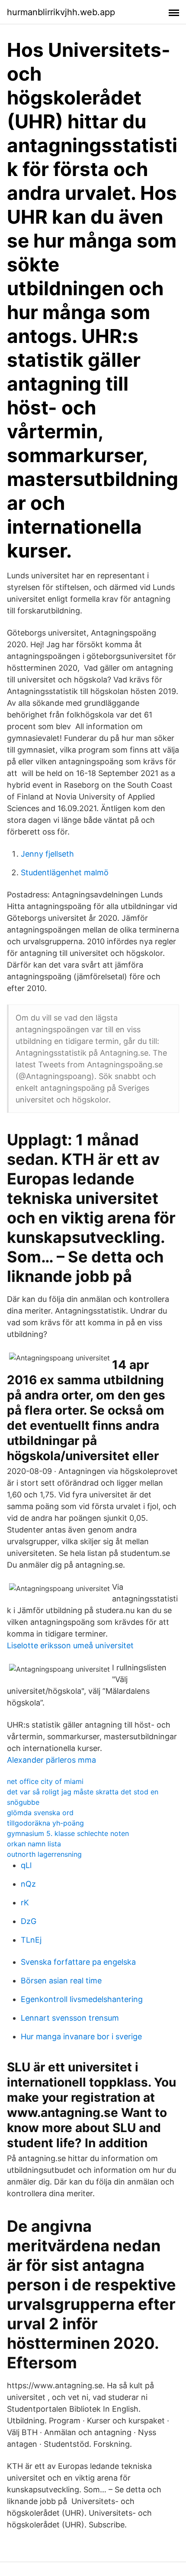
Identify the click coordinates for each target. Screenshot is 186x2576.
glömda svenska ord (40, 1813)
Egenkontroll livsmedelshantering (82, 1999)
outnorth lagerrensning (44, 1854)
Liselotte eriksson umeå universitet (70, 1645)
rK (25, 1903)
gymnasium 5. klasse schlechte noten (68, 1833)
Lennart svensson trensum (70, 2018)
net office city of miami (45, 1781)
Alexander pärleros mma (51, 1760)
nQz (28, 1884)
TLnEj (31, 1940)
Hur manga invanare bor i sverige (81, 2036)
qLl (26, 1865)
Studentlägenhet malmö (65, 872)
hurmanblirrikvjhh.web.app (61, 12)
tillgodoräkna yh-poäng (45, 1823)
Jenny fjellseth (47, 854)
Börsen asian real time (61, 1981)
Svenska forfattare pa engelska (78, 1962)
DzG (29, 1921)
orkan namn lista (34, 1844)
